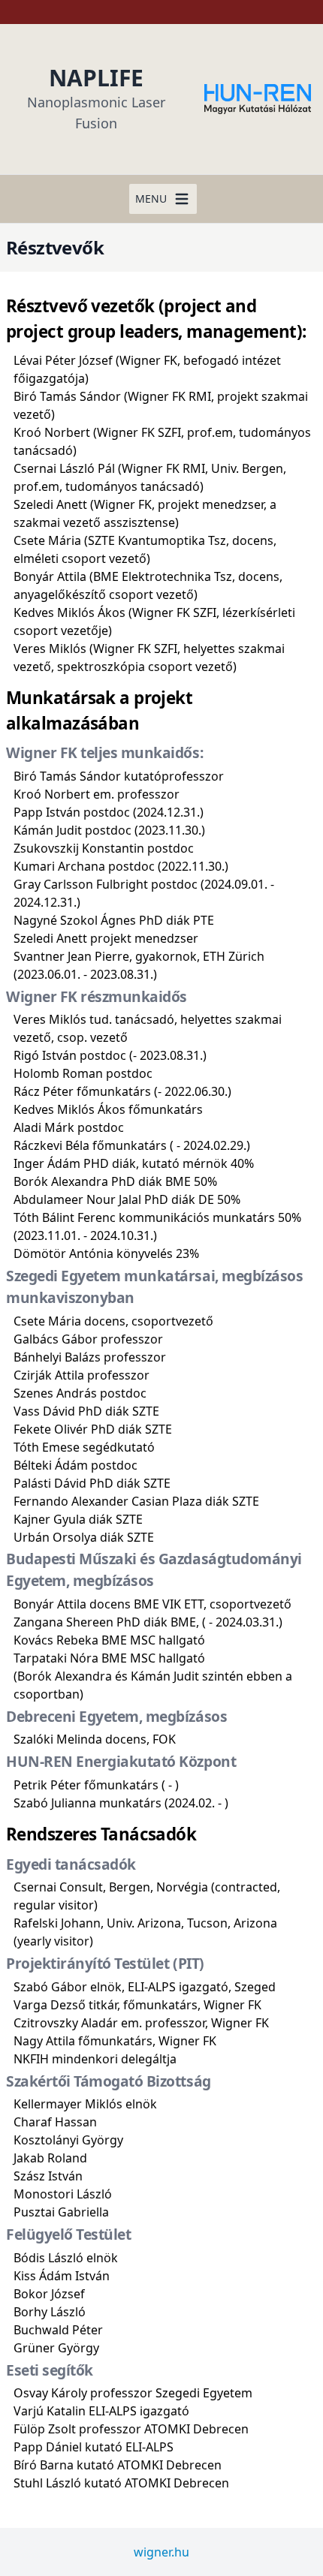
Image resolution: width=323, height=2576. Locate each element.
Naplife (96, 78)
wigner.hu (161, 2552)
